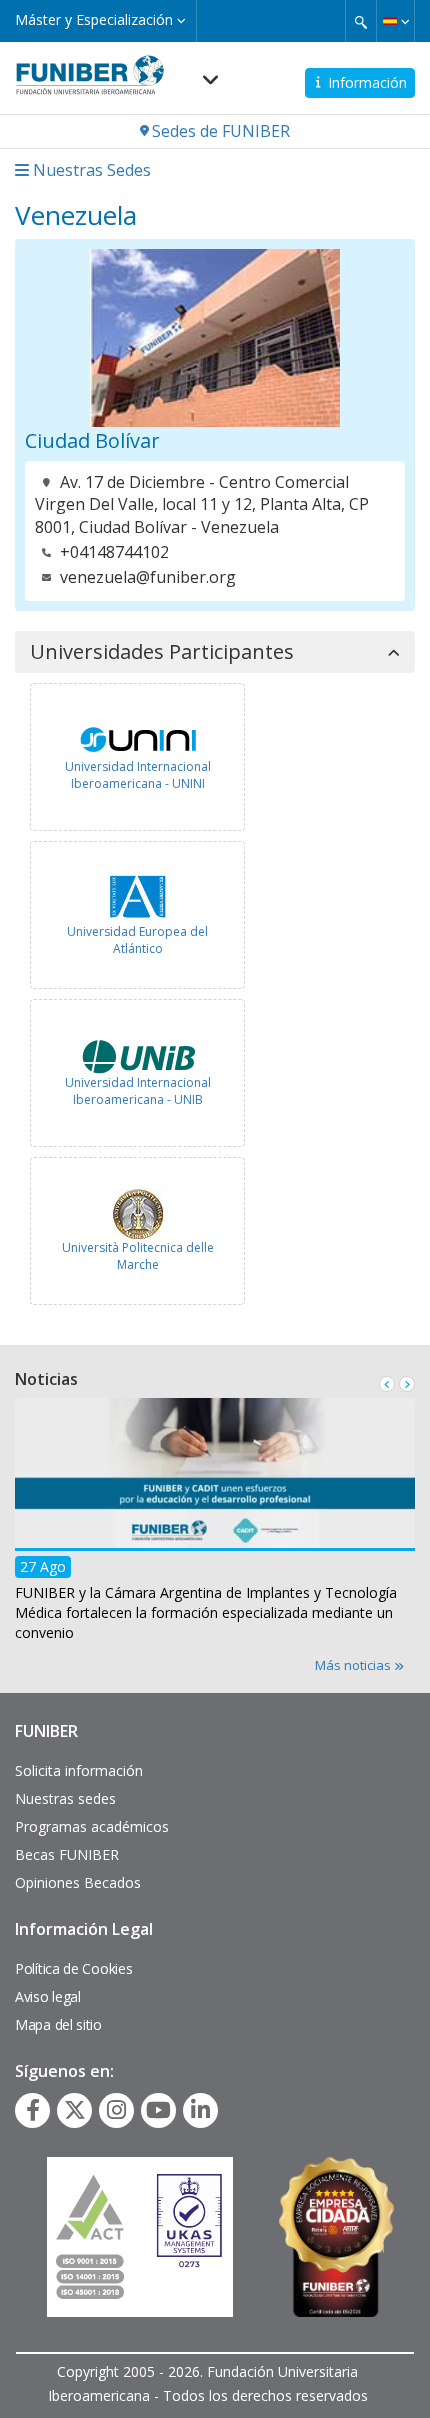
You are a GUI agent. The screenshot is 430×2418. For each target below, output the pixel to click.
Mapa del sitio (58, 2024)
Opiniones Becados (78, 1882)
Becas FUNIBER (67, 1854)
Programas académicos (92, 1826)
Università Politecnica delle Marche (138, 1256)
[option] (215, 1525)
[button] (395, 21)
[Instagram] (116, 2110)
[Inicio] (90, 69)
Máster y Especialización (96, 19)
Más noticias (354, 1665)
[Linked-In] (200, 2110)
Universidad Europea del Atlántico (137, 940)
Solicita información (79, 1770)
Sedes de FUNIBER (221, 131)
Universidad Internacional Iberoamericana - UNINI (138, 775)
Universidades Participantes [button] (162, 652)
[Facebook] (33, 2110)
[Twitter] (75, 2110)
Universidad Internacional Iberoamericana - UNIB (138, 1091)
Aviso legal (48, 1996)
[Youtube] (158, 2110)
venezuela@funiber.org (148, 577)
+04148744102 (114, 552)
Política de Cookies (73, 1968)
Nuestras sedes (65, 1798)
